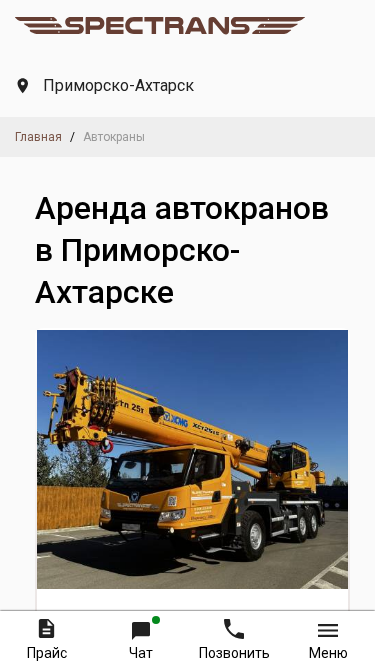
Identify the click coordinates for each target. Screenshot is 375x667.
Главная (38, 137)
